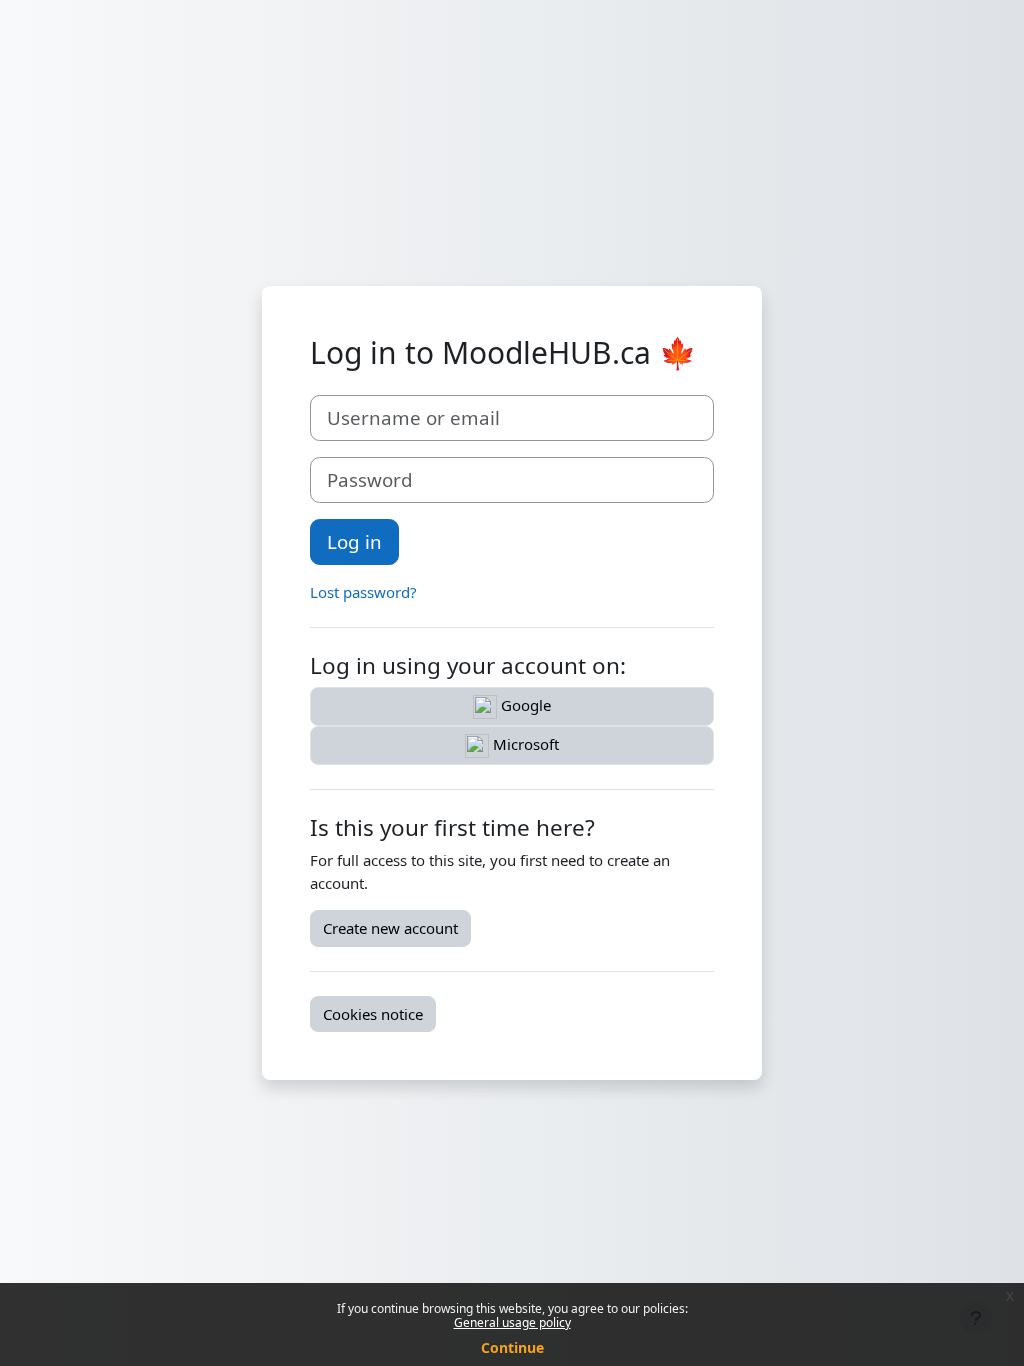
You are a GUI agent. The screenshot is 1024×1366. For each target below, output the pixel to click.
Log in (354, 541)
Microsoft (524, 744)
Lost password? (363, 592)
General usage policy (512, 1322)
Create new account (390, 928)
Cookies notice (373, 1014)
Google (524, 705)
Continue (512, 1347)
